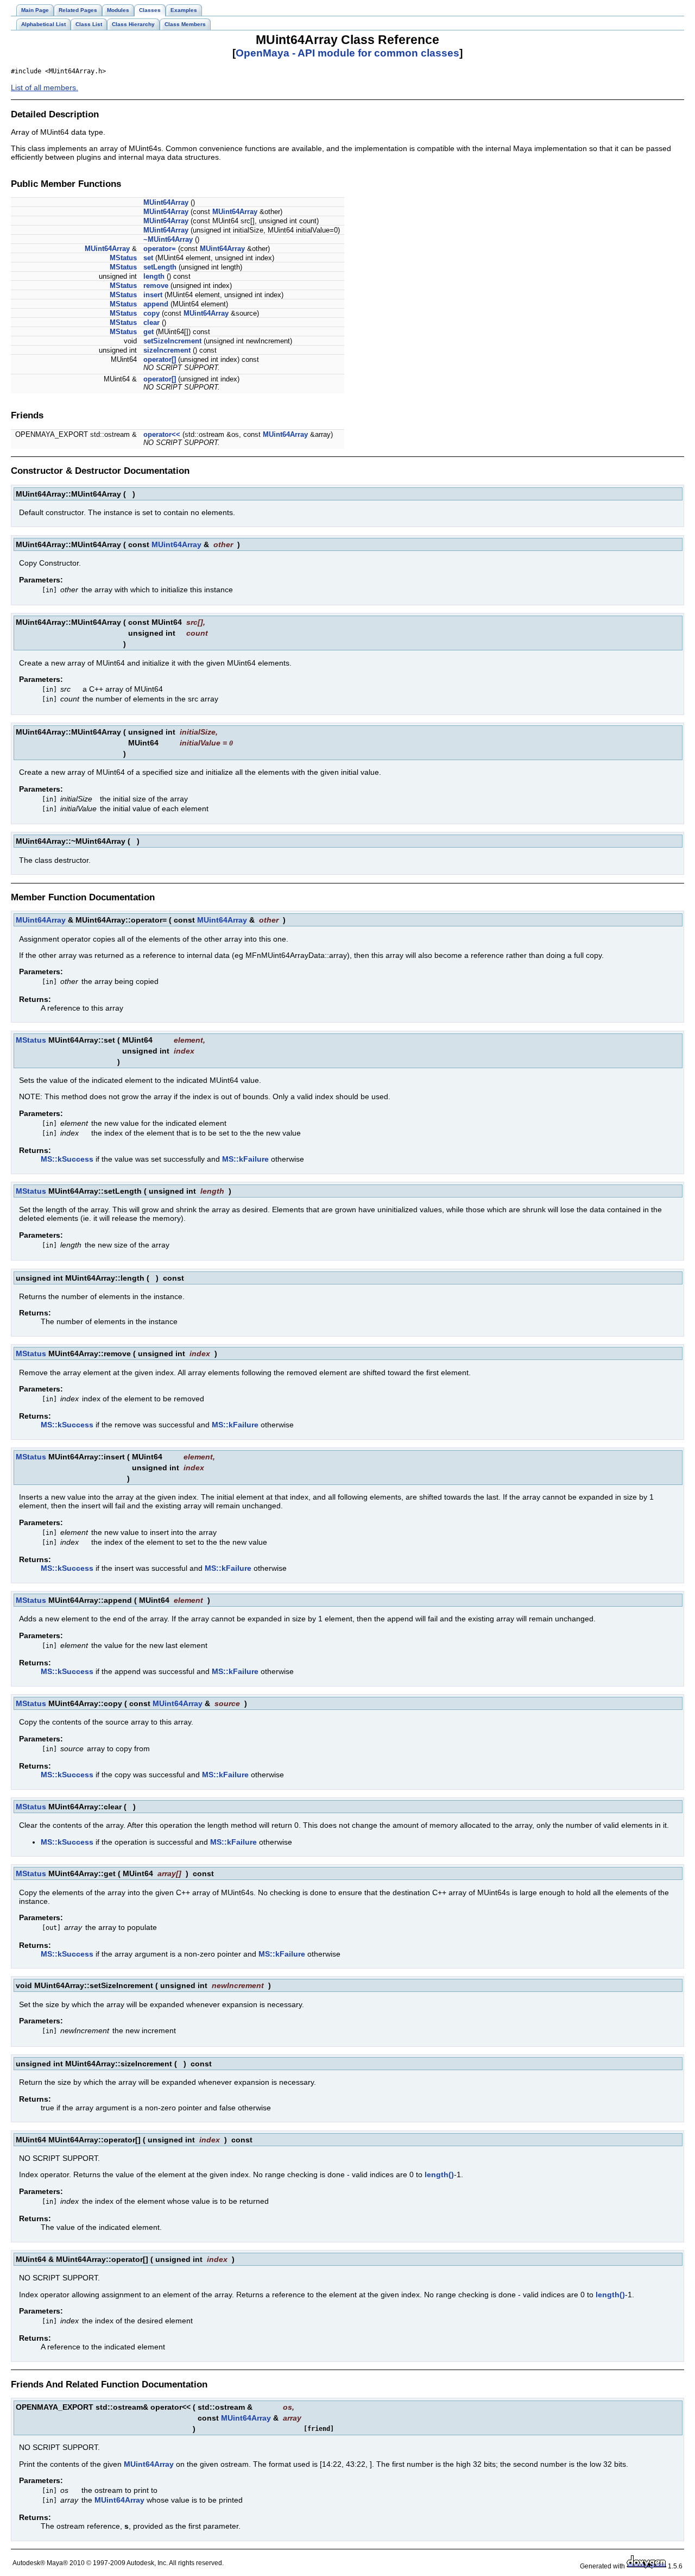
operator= (160, 249)
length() (439, 2174)
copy (151, 313)
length (154, 276)
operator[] (160, 359)
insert (153, 295)
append (156, 304)
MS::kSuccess (67, 1159)
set (148, 258)
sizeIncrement (167, 350)
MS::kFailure (245, 1159)
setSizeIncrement (172, 341)
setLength (160, 267)
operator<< (162, 434)
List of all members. (45, 87)
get (149, 332)
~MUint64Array (168, 239)
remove (156, 286)
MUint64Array (166, 202)
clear (151, 322)
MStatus (123, 258)
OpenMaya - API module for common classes (347, 53)
